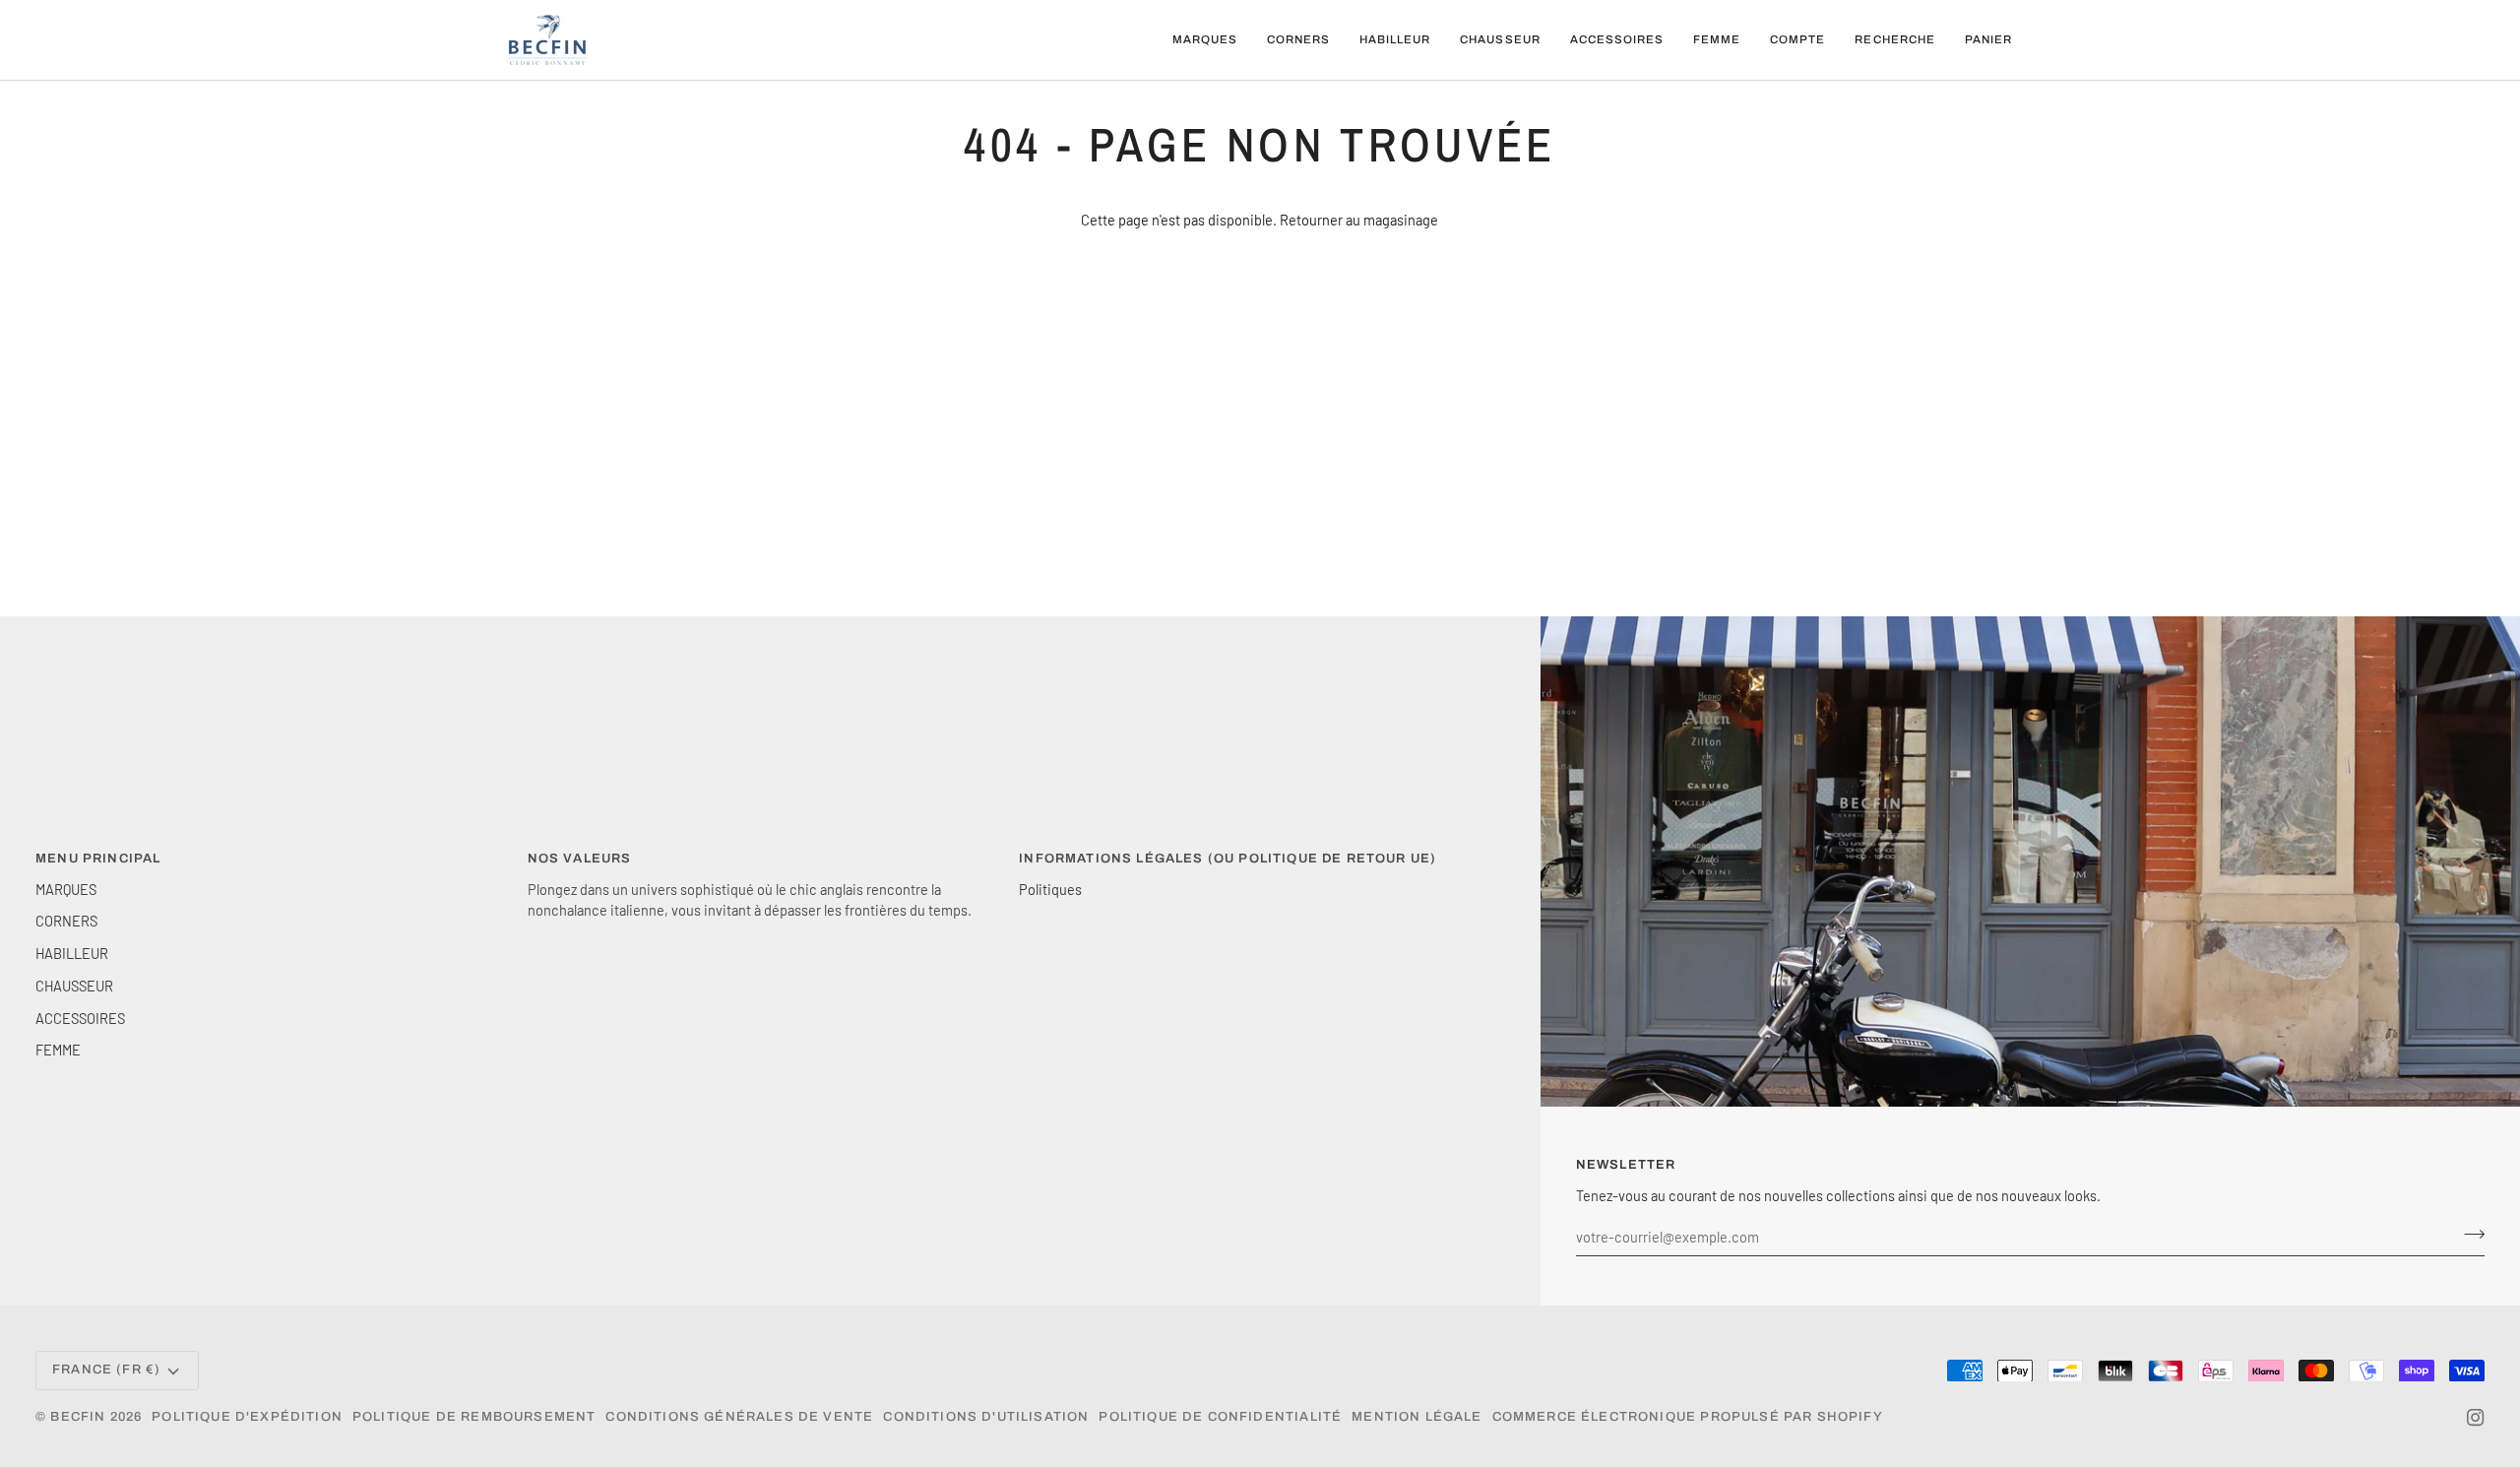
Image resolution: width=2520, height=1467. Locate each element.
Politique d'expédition (247, 1417)
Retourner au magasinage (1359, 220)
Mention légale (1417, 1417)
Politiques (1050, 889)
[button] (1205, 40)
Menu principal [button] (98, 859)
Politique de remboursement (474, 1417)
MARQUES (66, 889)
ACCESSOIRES (80, 1018)
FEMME (58, 1050)
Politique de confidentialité (1220, 1417)
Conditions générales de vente (739, 1417)
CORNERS (66, 921)
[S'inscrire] (2468, 1234)
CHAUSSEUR (74, 986)
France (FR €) (106, 1370)
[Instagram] (2476, 1418)
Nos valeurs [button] (580, 859)
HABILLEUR (72, 953)
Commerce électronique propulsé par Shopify (1688, 1417)
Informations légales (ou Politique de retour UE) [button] (1228, 859)
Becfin (78, 1417)
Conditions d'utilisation (986, 1417)
